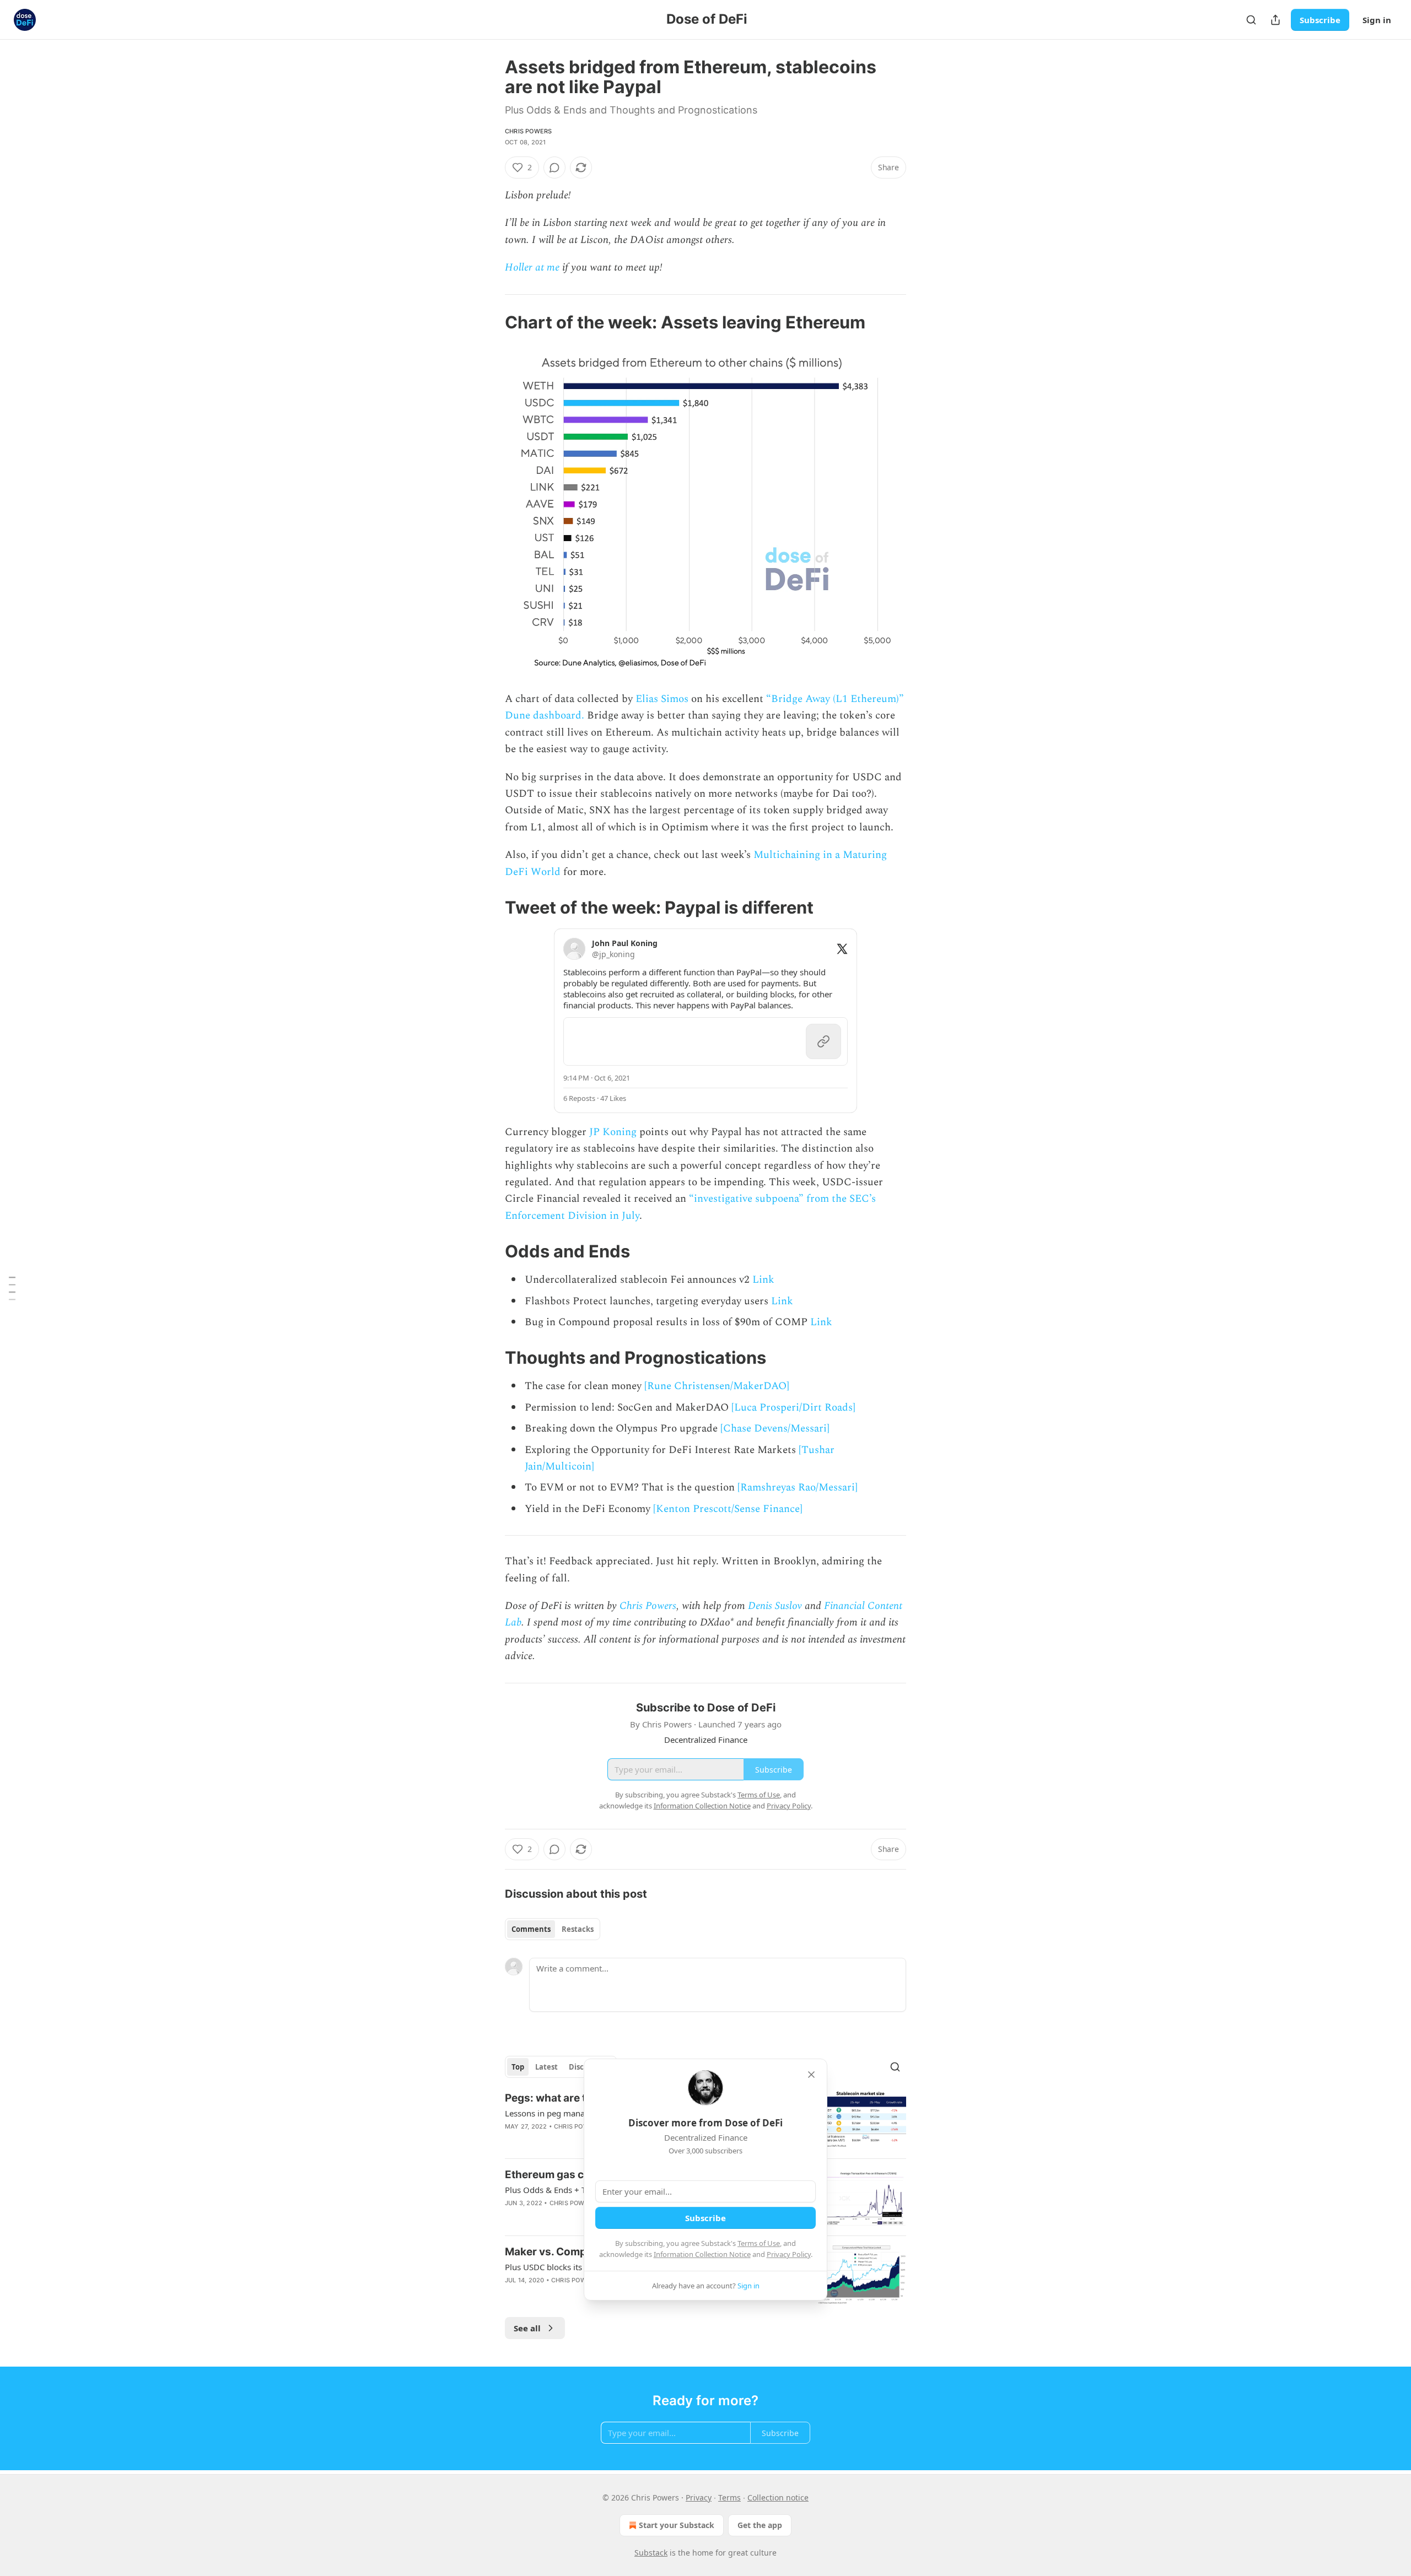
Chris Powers (528, 131)
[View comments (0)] (554, 168)
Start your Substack (677, 2525)
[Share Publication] (1275, 20)
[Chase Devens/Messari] (775, 1429)
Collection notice (778, 2497)
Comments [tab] (531, 1929)
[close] (811, 2075)
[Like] (512, 2217)
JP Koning (613, 1132)
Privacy (699, 2497)
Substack (651, 2553)
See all (527, 2328)
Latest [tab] (546, 2067)
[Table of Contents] (12, 1288)
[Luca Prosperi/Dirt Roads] (793, 1408)
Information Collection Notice (702, 2254)
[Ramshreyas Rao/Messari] (798, 1487)
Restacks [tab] (578, 1929)
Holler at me (532, 268)
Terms (729, 2497)
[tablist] (553, 1929)
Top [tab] (518, 2067)
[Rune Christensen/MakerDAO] (717, 1386)
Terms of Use (759, 2243)
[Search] (1251, 20)
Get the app (760, 2525)
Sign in (1377, 20)
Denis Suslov (775, 1606)
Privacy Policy (789, 2254)
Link (763, 1280)
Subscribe (1320, 20)
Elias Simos (662, 699)
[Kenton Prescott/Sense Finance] (728, 1509)
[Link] (489, 322)
